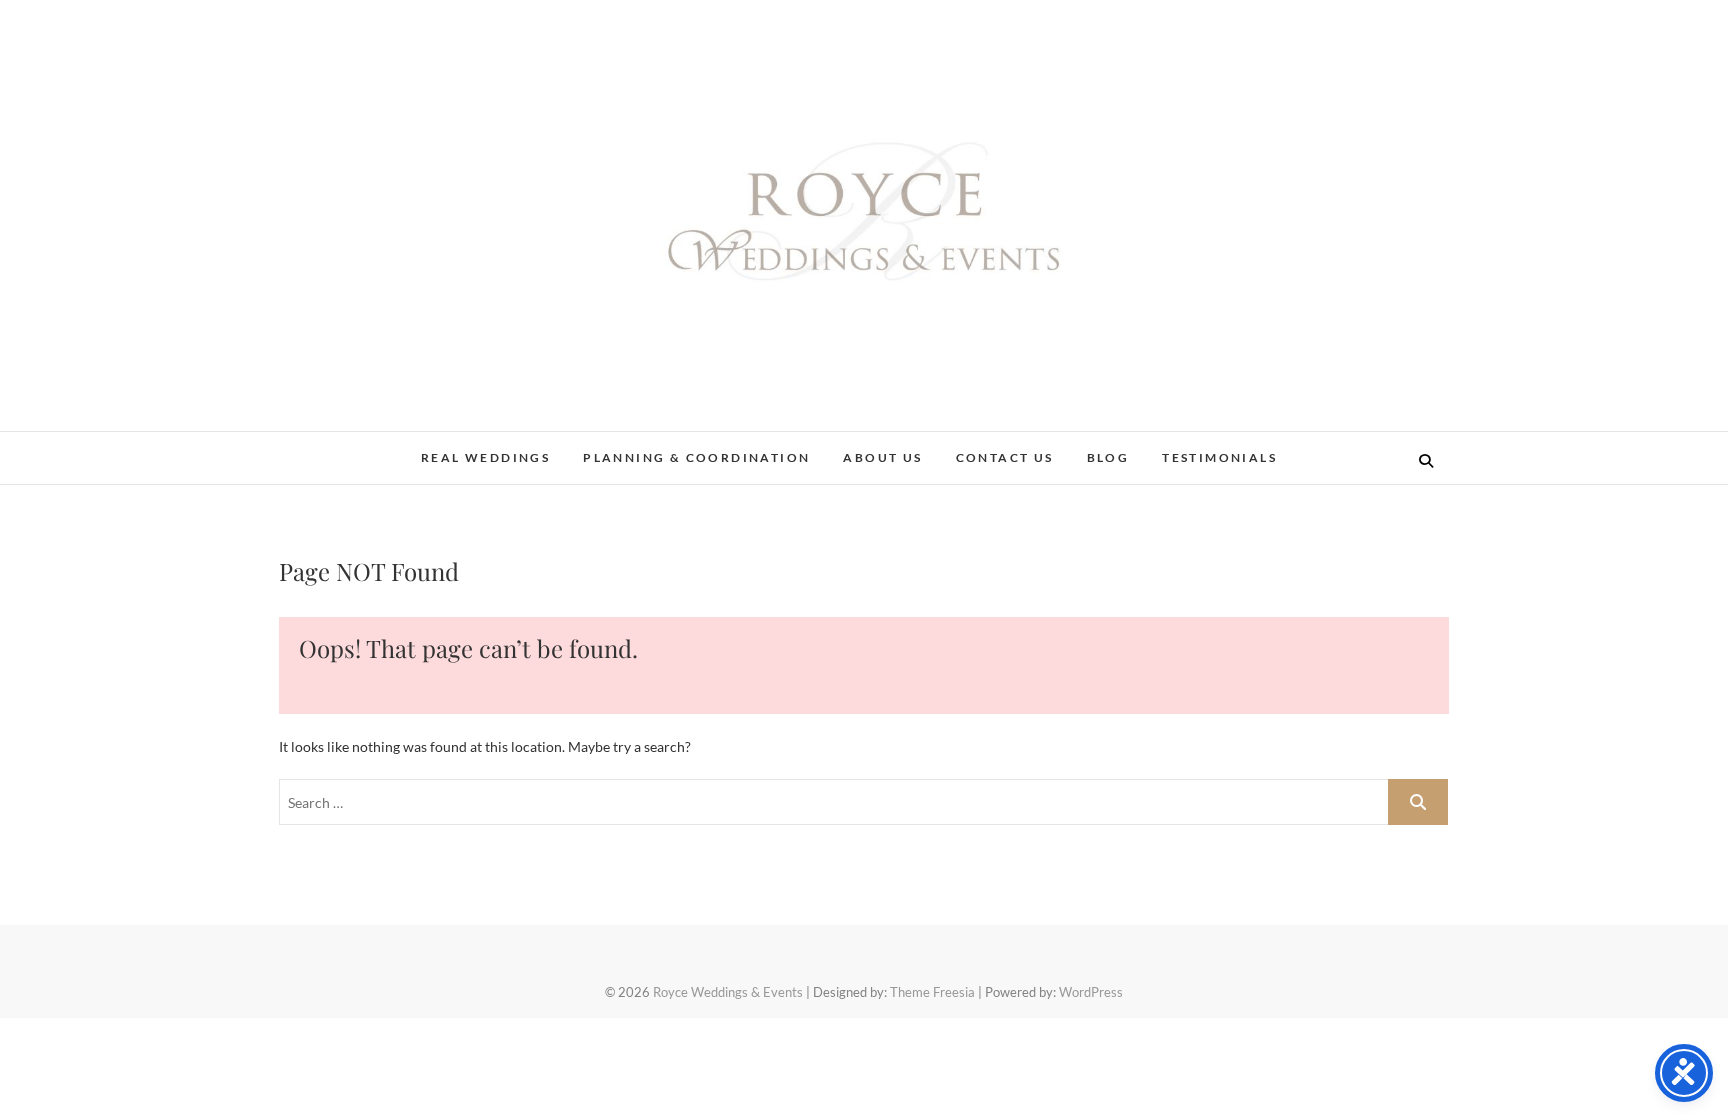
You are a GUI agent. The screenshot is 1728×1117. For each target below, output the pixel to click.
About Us (882, 457)
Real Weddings (485, 457)
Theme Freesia (932, 992)
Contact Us (1005, 457)
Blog (1108, 457)
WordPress (1091, 992)
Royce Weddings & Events (728, 992)
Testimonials (1219, 457)
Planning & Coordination (696, 457)
